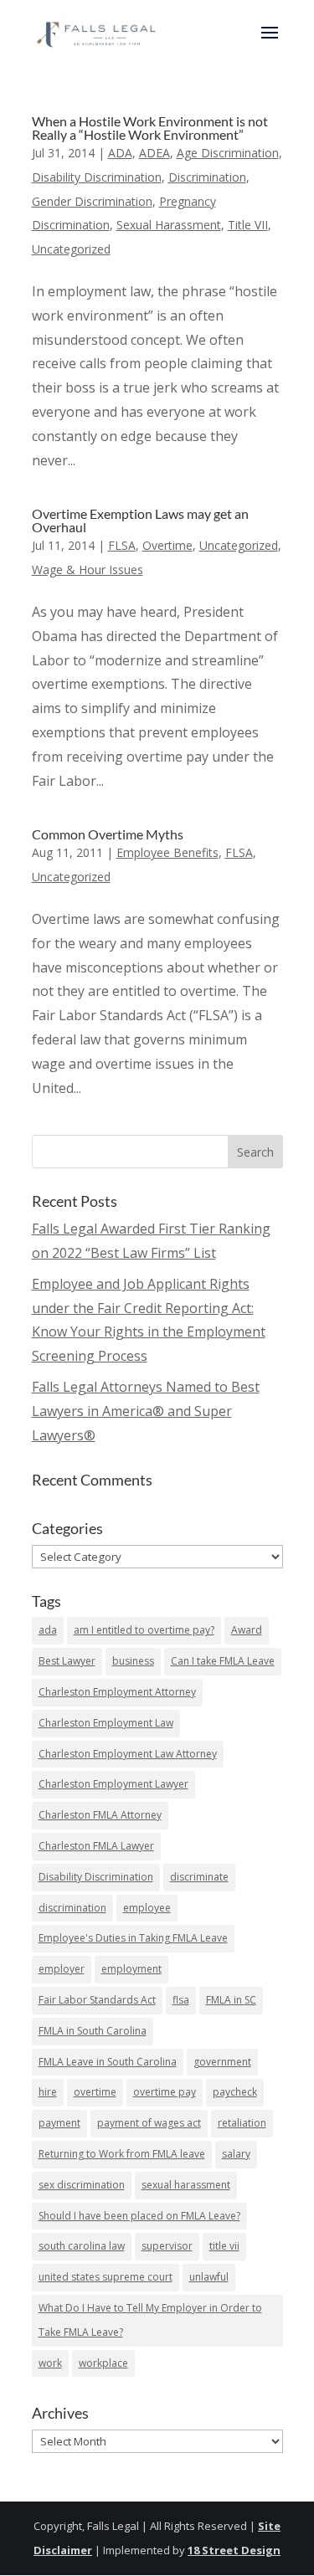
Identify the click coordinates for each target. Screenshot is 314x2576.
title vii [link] (224, 2246)
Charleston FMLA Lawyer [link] (96, 1846)
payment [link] (59, 2123)
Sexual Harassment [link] (169, 225)
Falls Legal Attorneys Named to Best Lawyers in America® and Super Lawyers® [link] (146, 1411)
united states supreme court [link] (106, 2277)
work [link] (50, 2363)
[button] (270, 44)
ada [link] (48, 1630)
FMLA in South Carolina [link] (93, 2031)
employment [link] (131, 1969)
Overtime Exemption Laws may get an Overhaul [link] (140, 520)
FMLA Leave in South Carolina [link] (108, 2062)
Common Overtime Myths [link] (108, 834)
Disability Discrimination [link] (97, 177)
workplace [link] (103, 2363)
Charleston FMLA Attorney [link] (100, 1815)
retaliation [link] (242, 2123)
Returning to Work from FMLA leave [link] (122, 2154)
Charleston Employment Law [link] (106, 1723)
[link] (97, 31)
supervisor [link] (167, 2246)
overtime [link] (95, 2092)
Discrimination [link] (207, 177)
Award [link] (247, 1630)
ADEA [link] (154, 153)
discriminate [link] (199, 1877)
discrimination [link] (72, 1908)
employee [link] (147, 1908)
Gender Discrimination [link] (92, 201)
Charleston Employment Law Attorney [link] (128, 1754)
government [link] (222, 2062)
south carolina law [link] (82, 2246)
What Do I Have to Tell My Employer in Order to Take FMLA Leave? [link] (150, 2320)
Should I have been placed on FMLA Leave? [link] (139, 2216)
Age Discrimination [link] (228, 153)
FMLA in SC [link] (231, 2000)
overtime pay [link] (165, 2092)
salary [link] (236, 2154)
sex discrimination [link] (82, 2185)
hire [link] (48, 2092)
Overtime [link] (167, 545)
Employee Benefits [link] (167, 852)
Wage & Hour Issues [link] (88, 570)
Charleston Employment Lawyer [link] (113, 1784)
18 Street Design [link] (234, 2550)
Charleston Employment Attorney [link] (117, 1692)
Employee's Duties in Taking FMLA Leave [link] (133, 1938)
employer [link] (62, 1969)
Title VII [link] (248, 225)
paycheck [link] (235, 2092)
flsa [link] (181, 2000)
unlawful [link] (209, 2277)
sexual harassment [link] (186, 2185)
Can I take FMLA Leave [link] (223, 1661)
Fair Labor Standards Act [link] (97, 2000)
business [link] (133, 1661)
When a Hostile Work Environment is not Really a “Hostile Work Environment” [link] (150, 128)
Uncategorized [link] (71, 249)
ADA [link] (120, 153)
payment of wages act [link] (149, 2123)
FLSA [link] (122, 545)
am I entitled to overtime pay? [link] (144, 1630)
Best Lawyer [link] (67, 1661)
